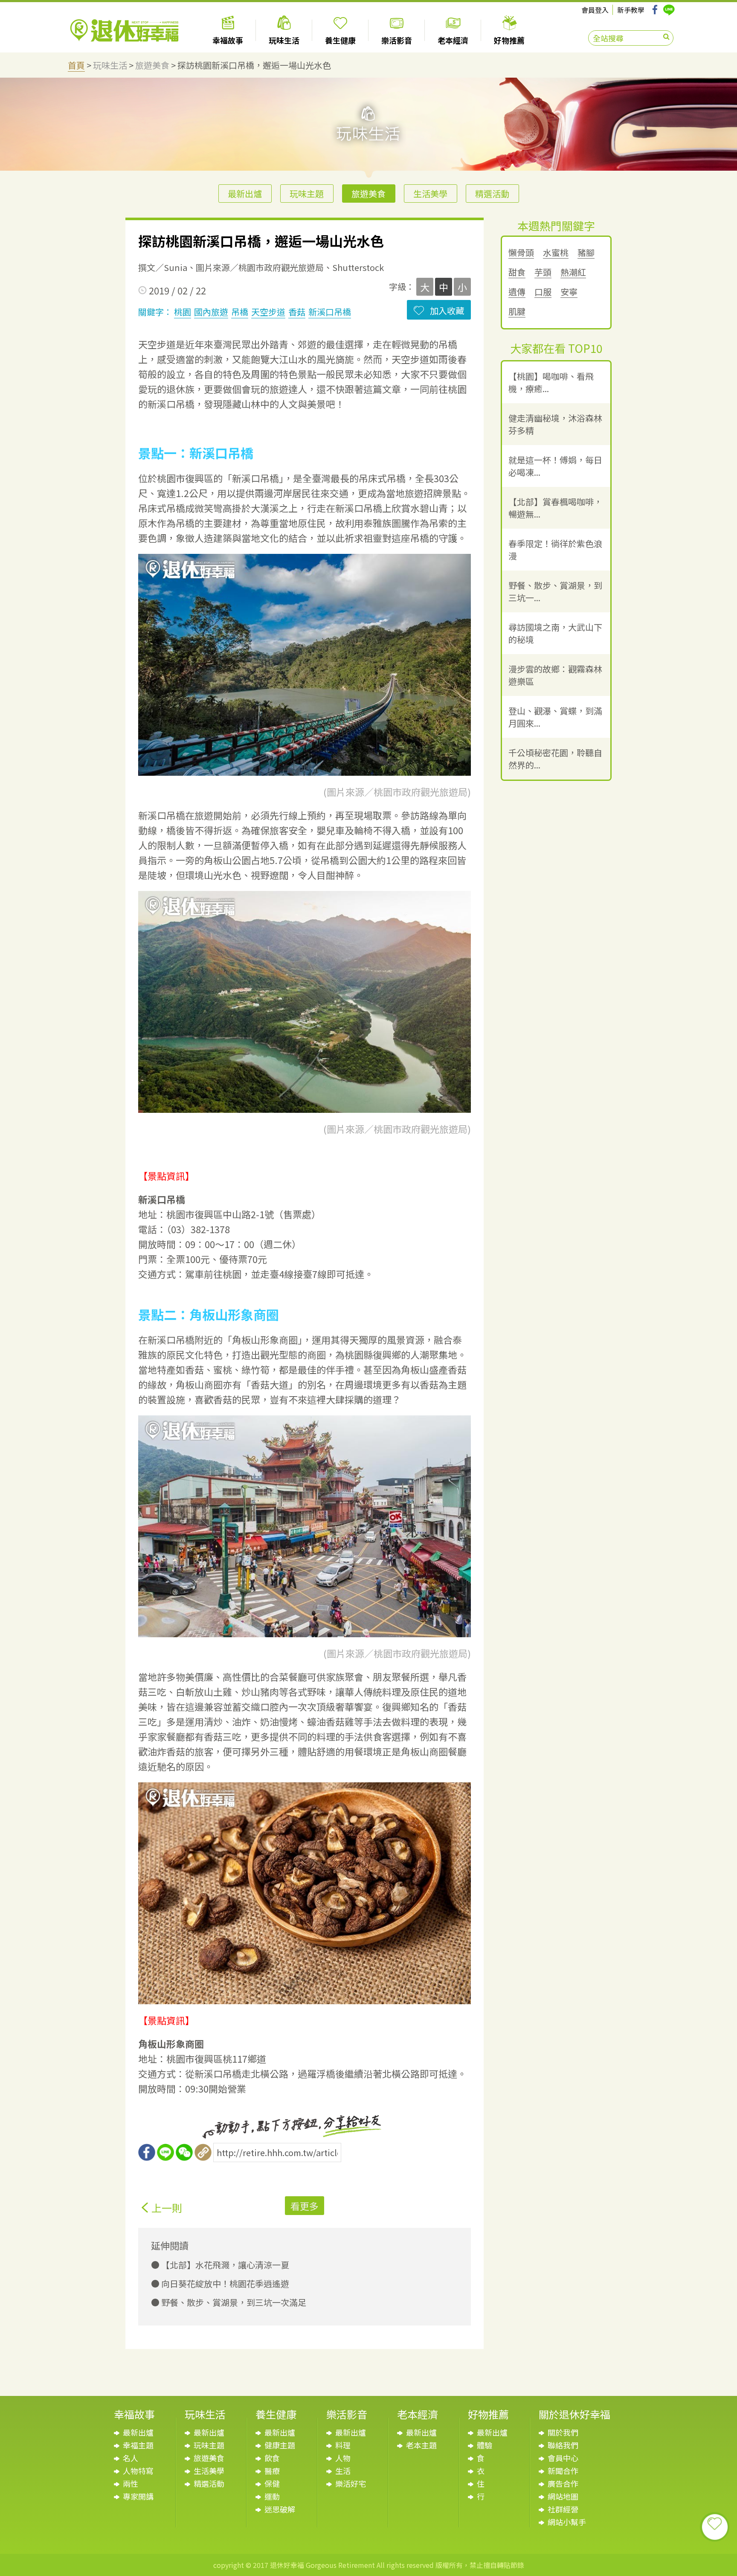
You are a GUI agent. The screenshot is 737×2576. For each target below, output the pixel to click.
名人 (131, 2458)
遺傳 (517, 292)
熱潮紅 (573, 272)
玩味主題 (307, 194)
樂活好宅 (351, 2483)
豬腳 (586, 253)
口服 (543, 292)
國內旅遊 (211, 312)
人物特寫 (138, 2471)
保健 (272, 2483)
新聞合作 (563, 2471)
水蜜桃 (556, 253)
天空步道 (268, 312)
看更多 (305, 2206)
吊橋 (240, 312)
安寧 (569, 292)
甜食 (517, 272)
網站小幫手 (567, 2522)
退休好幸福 (124, 31)
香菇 (297, 312)
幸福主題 (138, 2445)
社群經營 (563, 2509)
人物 (343, 2458)
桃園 (183, 312)
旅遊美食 (152, 65)
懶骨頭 (521, 253)
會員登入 (595, 10)
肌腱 (517, 312)
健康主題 (280, 2445)
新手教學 (631, 10)
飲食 (272, 2458)
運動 (272, 2496)
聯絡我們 (563, 2445)
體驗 (485, 2445)
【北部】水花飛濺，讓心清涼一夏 (224, 2265)
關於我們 (563, 2432)
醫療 (272, 2471)
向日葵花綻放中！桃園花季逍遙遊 (224, 2283)
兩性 (131, 2483)
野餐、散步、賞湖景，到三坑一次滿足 (233, 2302)
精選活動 (492, 194)
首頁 (76, 65)
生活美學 (430, 194)
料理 (343, 2445)
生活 (343, 2471)
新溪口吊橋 (330, 312)
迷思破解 (280, 2509)
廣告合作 (563, 2483)
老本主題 (421, 2445)
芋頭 (543, 272)
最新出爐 (245, 194)
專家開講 (138, 2496)
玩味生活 (110, 65)
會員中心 (563, 2458)
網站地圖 (563, 2496)
